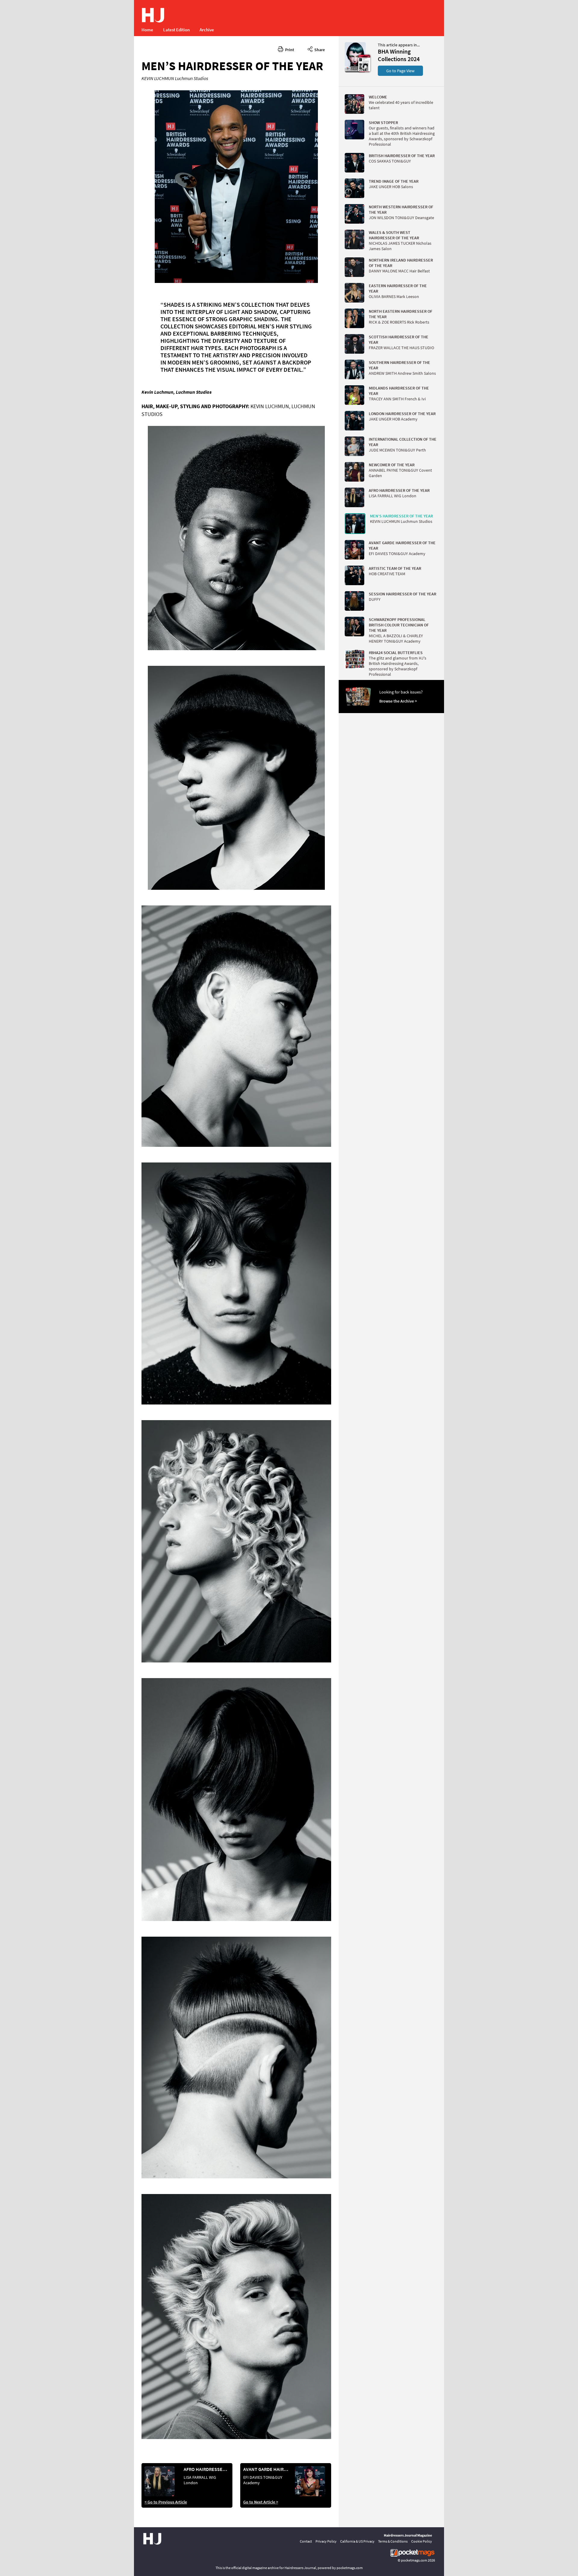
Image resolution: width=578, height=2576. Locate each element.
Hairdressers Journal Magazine (408, 2535)
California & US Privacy (357, 2541)
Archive (207, 30)
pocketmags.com (414, 2560)
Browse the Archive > (398, 701)
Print (289, 50)
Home (147, 30)
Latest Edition (176, 30)
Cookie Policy (422, 2541)
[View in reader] (355, 71)
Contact (306, 2541)
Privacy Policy (326, 2541)
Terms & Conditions (393, 2541)
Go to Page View (400, 71)
